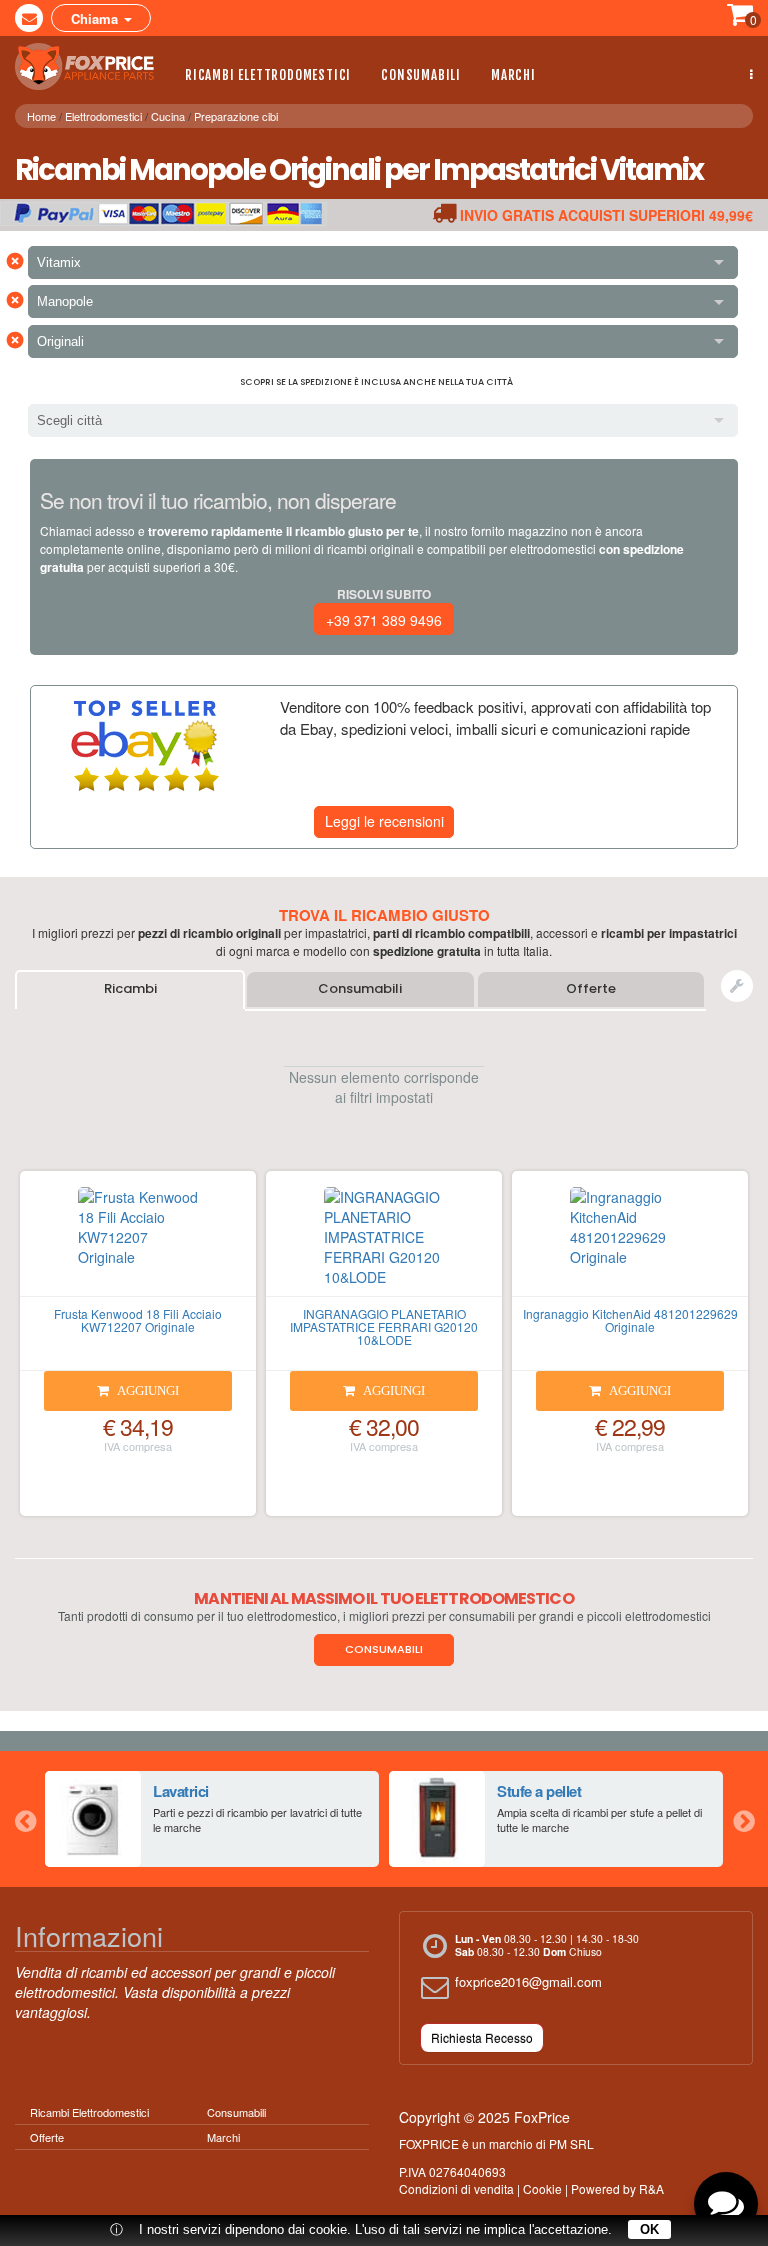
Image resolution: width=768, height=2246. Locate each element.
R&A (651, 2188)
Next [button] (743, 1819)
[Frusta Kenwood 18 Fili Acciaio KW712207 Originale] (138, 1242)
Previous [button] (25, 1819)
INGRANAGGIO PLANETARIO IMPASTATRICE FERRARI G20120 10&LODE (384, 1326)
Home (41, 116)
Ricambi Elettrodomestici (268, 75)
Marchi (513, 75)
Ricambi (130, 988)
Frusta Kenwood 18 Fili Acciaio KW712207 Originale (138, 1320)
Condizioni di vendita (456, 2188)
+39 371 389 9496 (384, 620)
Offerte (591, 988)
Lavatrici (181, 1791)
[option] (212, 1819)
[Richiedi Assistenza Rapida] (737, 986)
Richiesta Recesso (482, 2037)
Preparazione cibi (236, 116)
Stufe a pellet (539, 1791)
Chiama (96, 18)
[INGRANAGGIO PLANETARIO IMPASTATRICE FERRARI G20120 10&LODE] (384, 1242)
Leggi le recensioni (384, 821)
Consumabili (421, 75)
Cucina (168, 116)
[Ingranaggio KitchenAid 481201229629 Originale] (630, 1242)
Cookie (542, 2188)
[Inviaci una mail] (29, 18)
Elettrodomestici (103, 116)
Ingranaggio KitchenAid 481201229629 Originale (630, 1320)
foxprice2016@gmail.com (528, 1981)
